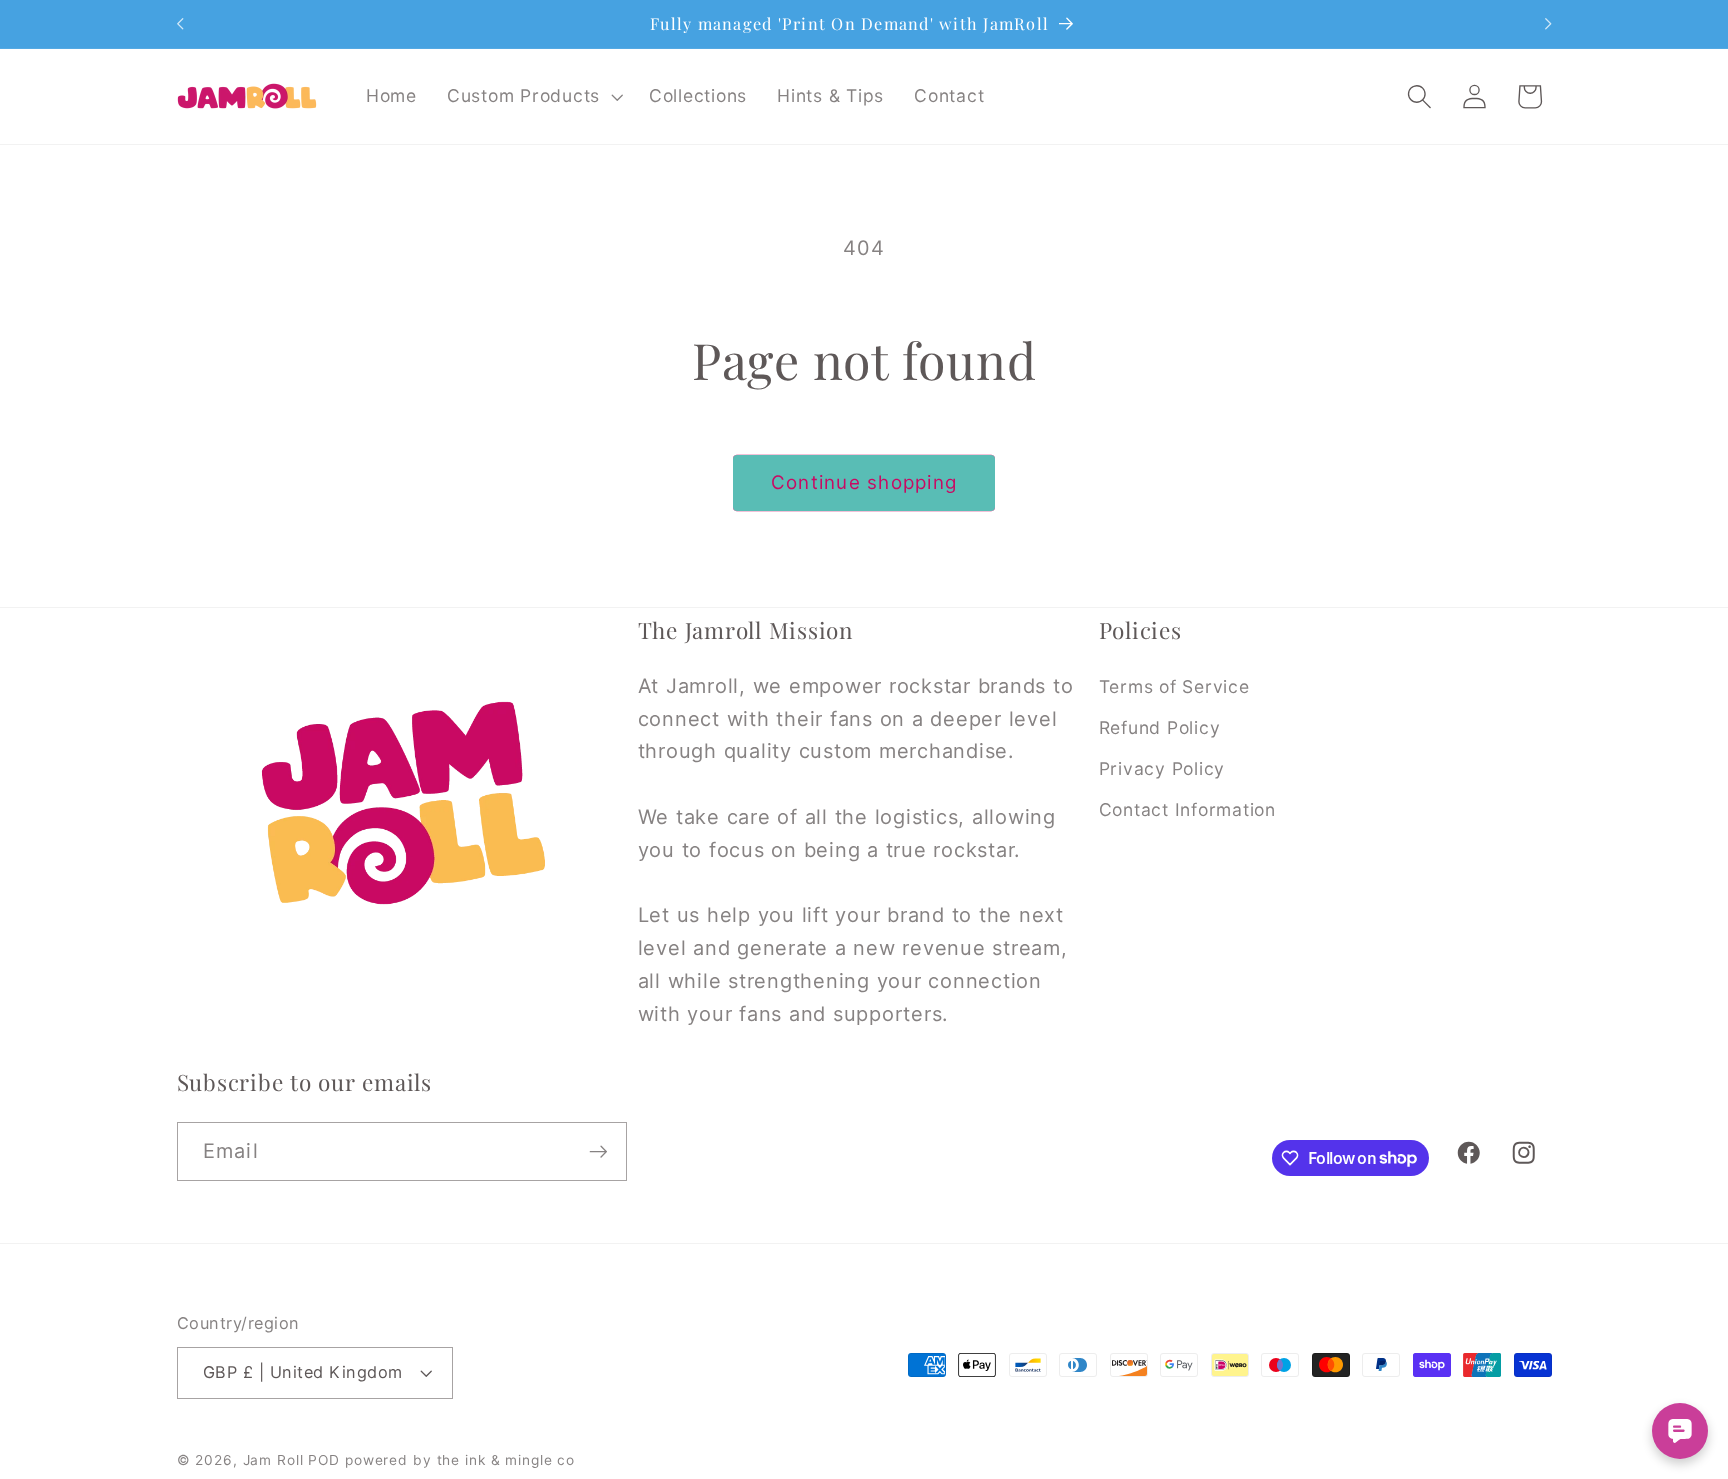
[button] (533, 96)
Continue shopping (864, 482)
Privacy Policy (1162, 768)
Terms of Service (1174, 686)
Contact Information (1187, 809)
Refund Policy (1160, 727)
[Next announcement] (1548, 24)
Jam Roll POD (292, 1460)
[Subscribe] (598, 1151)
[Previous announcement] (180, 24)
